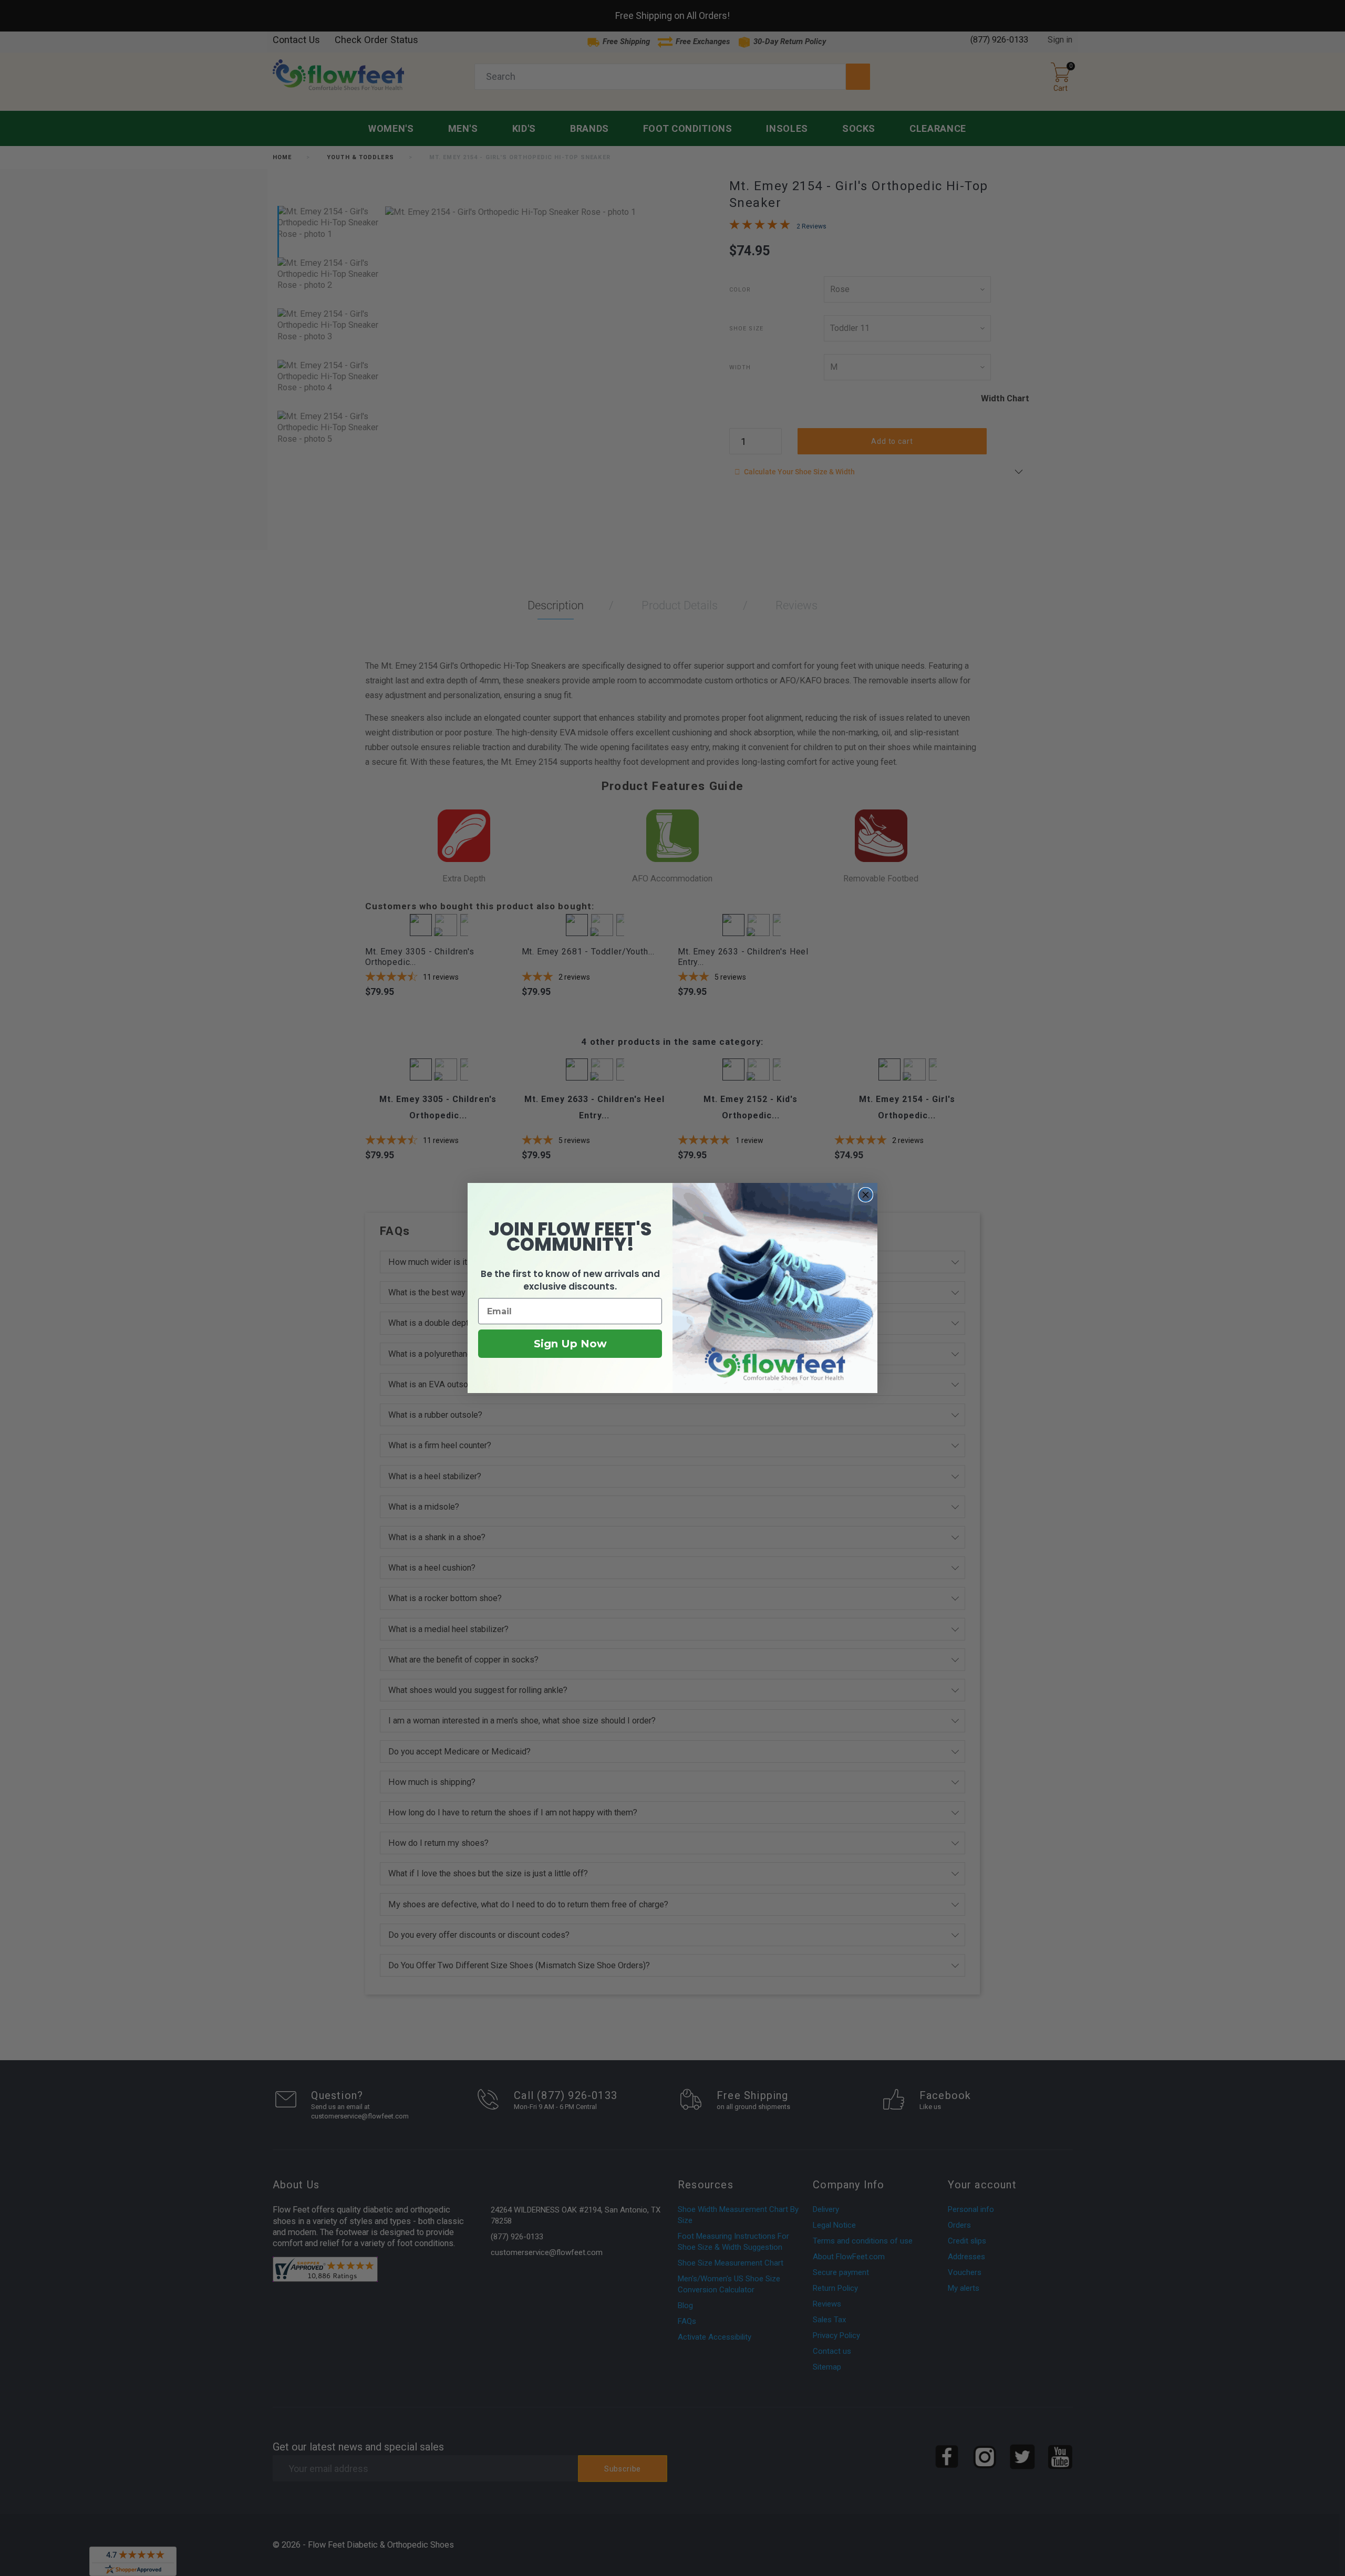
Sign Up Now (570, 1344)
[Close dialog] (866, 1195)
